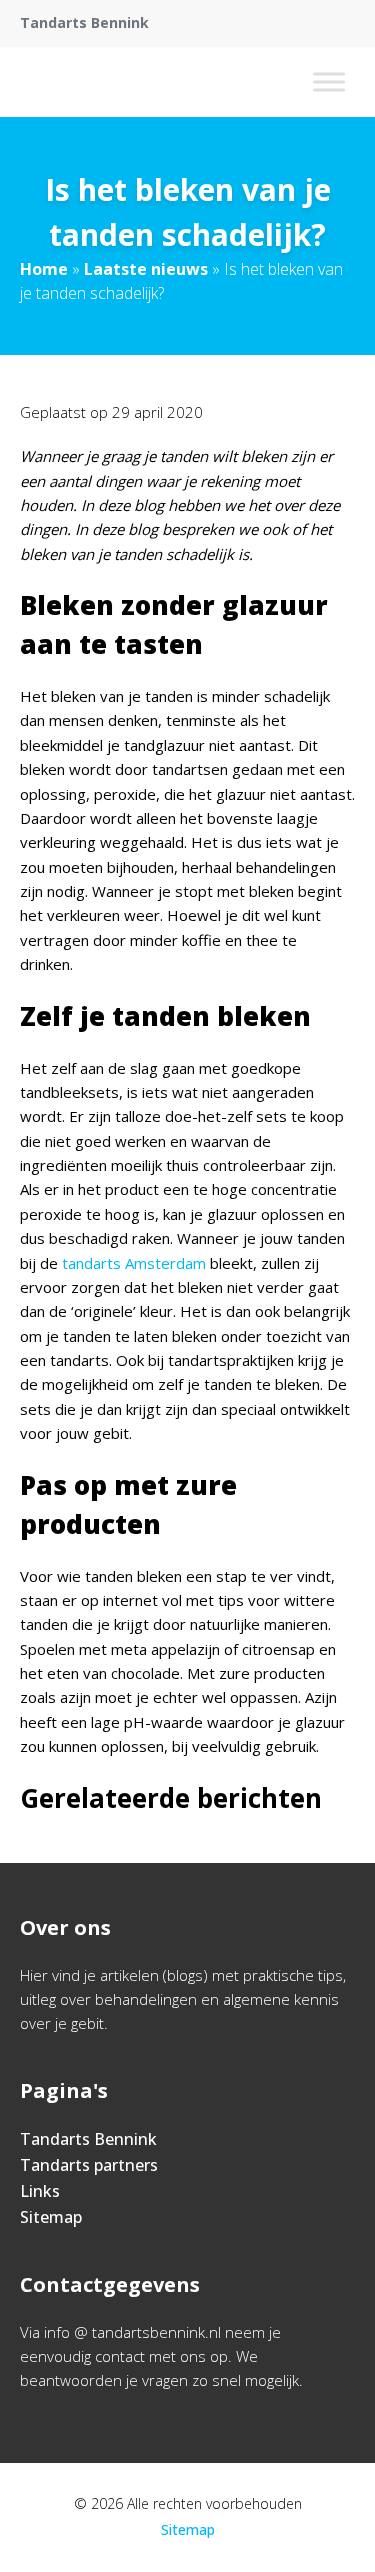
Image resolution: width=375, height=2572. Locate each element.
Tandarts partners (89, 2165)
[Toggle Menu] (329, 81)
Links (40, 2191)
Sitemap (51, 2217)
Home (44, 269)
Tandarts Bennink (88, 2139)
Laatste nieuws (146, 269)
